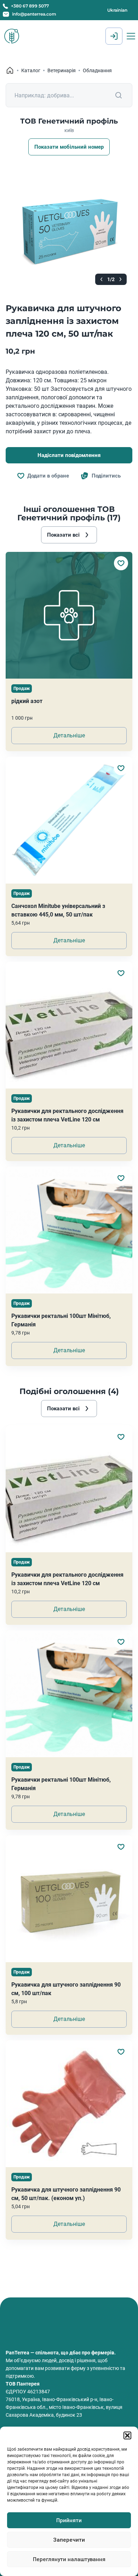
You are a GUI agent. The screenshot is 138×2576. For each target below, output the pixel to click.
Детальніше (69, 735)
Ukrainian (117, 10)
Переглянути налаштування (69, 2559)
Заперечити (69, 2540)
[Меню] (131, 36)
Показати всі (63, 535)
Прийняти (69, 2520)
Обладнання (97, 70)
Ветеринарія (62, 70)
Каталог (31, 70)
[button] (127, 2435)
